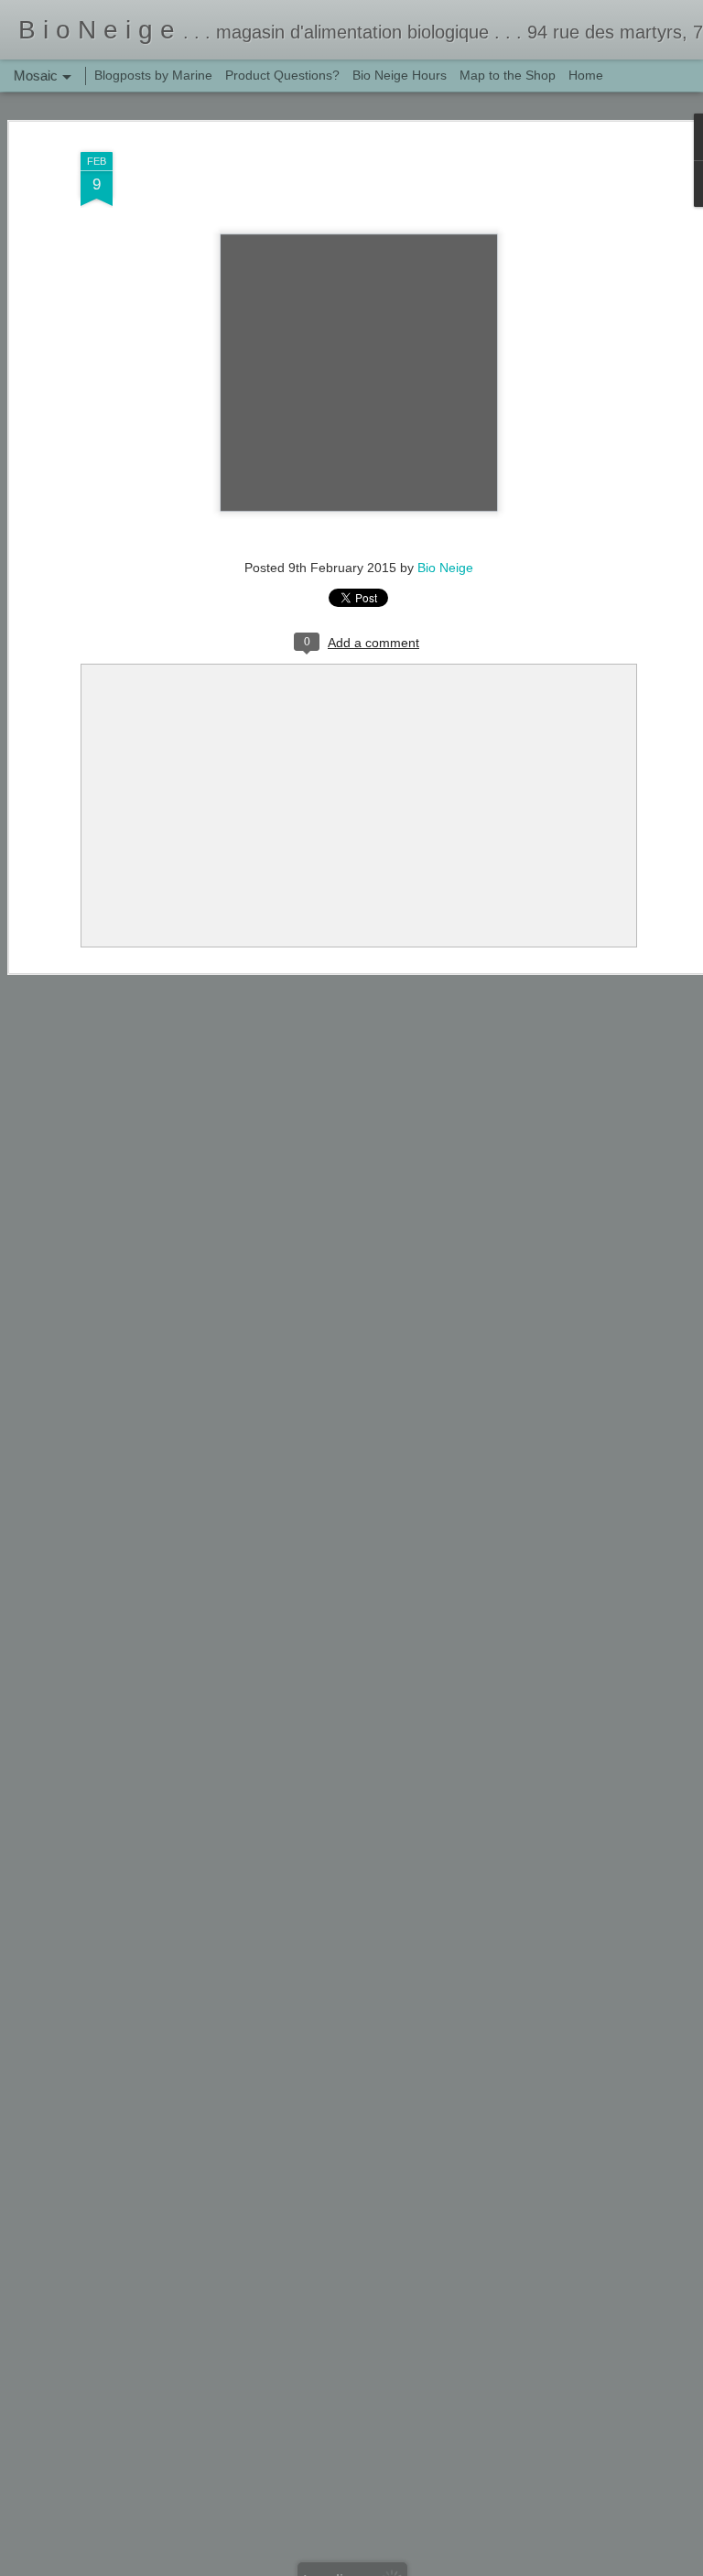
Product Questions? (282, 75)
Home (586, 75)
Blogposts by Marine (153, 75)
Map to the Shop (508, 75)
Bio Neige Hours (400, 75)
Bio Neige (445, 568)
